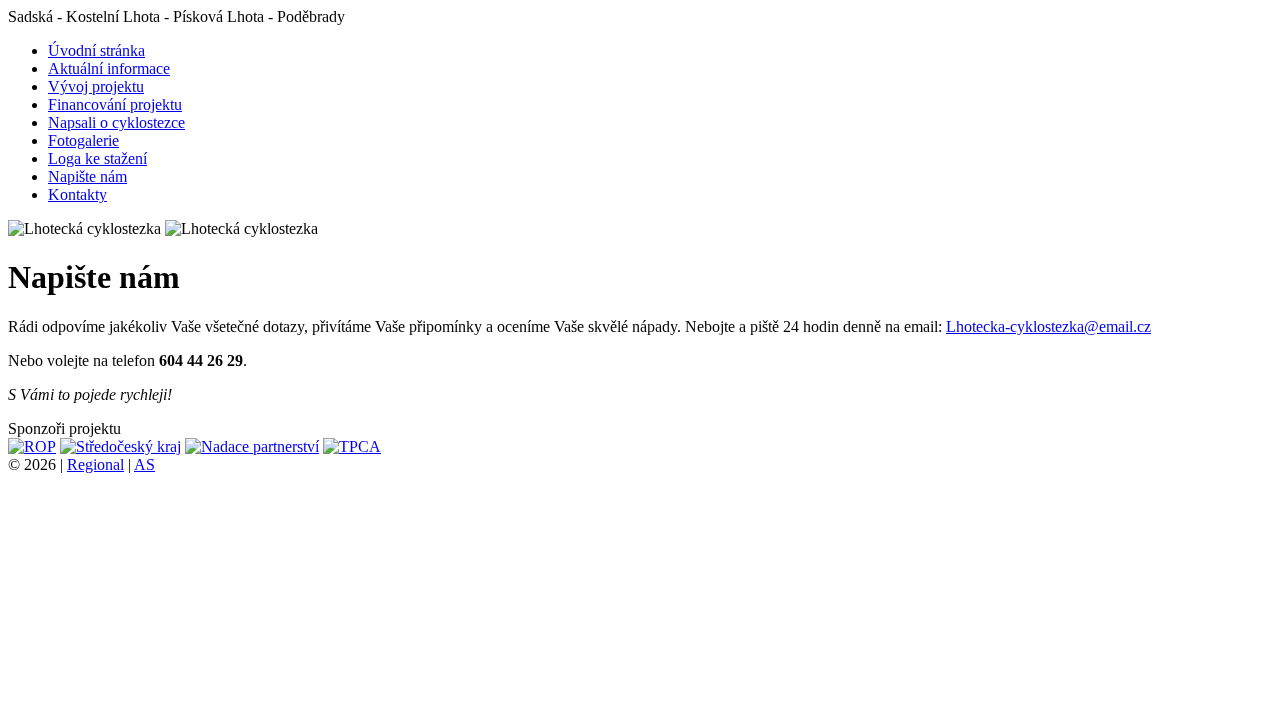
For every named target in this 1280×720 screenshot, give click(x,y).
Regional (95, 464)
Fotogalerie (83, 140)
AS (144, 464)
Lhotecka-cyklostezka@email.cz (1048, 326)
